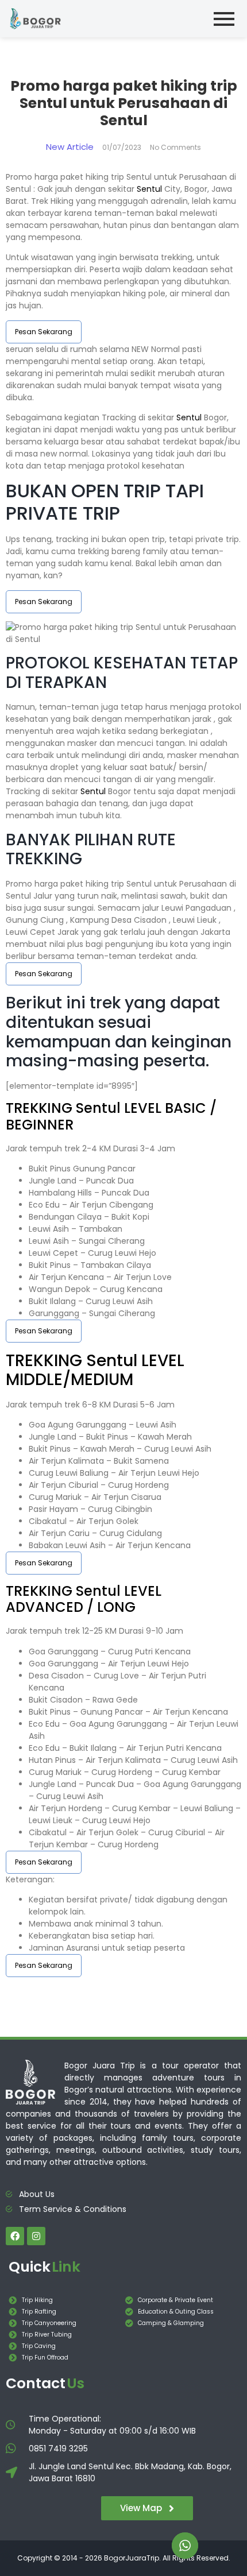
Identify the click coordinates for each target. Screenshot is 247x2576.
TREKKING (41, 1108)
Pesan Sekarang (44, 332)
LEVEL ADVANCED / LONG (84, 1599)
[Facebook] (15, 2236)
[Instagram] (36, 2236)
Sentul (149, 189)
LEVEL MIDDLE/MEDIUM (95, 1370)
